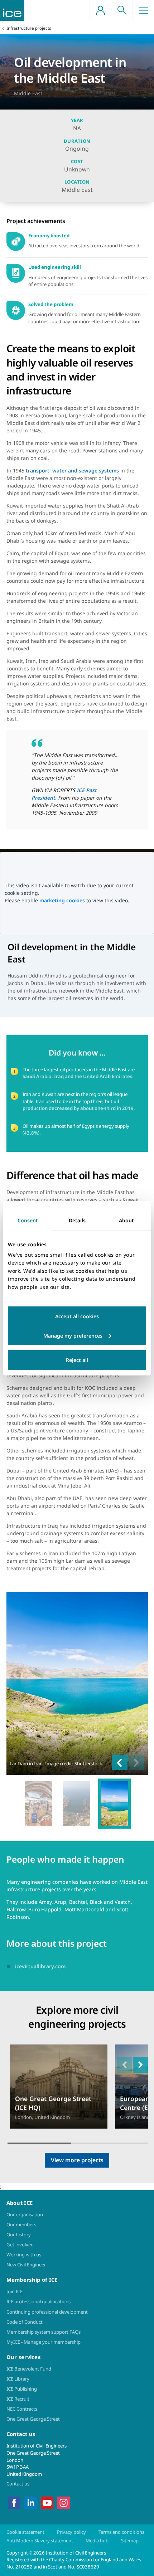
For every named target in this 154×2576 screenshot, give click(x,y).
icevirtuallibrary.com (40, 1966)
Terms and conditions (121, 2532)
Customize (77, 1336)
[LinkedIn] (31, 2502)
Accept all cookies (77, 1316)
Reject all (77, 1360)
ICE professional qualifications (38, 2301)
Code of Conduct (25, 2322)
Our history (19, 2235)
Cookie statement (25, 2532)
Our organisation (25, 2214)
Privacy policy (71, 2532)
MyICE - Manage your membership (44, 2342)
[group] (38, 1804)
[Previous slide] (120, 1762)
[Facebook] (14, 2502)
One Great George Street (33, 2419)
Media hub (97, 2541)
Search (122, 10)
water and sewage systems (86, 470)
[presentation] (59, 2087)
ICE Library (18, 2379)
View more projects (77, 2160)
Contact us (18, 2484)
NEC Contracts (22, 2409)
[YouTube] (47, 2502)
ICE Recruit (18, 2399)
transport (38, 470)
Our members (21, 2225)
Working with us (24, 2255)
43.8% (31, 1133)
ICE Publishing (22, 2389)
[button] (140, 2065)
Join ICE (15, 2291)
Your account (100, 10)
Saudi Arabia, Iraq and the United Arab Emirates (77, 1076)
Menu (143, 10)
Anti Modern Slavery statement (40, 2541)
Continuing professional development (47, 2312)
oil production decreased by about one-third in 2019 (78, 1105)
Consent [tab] (28, 1220)
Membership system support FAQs (44, 2332)
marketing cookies (63, 900)
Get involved (20, 2245)
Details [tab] (77, 1220)
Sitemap (130, 2541)
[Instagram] (64, 2502)
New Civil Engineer (26, 2265)
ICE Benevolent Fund (29, 2369)
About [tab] (126, 1220)
